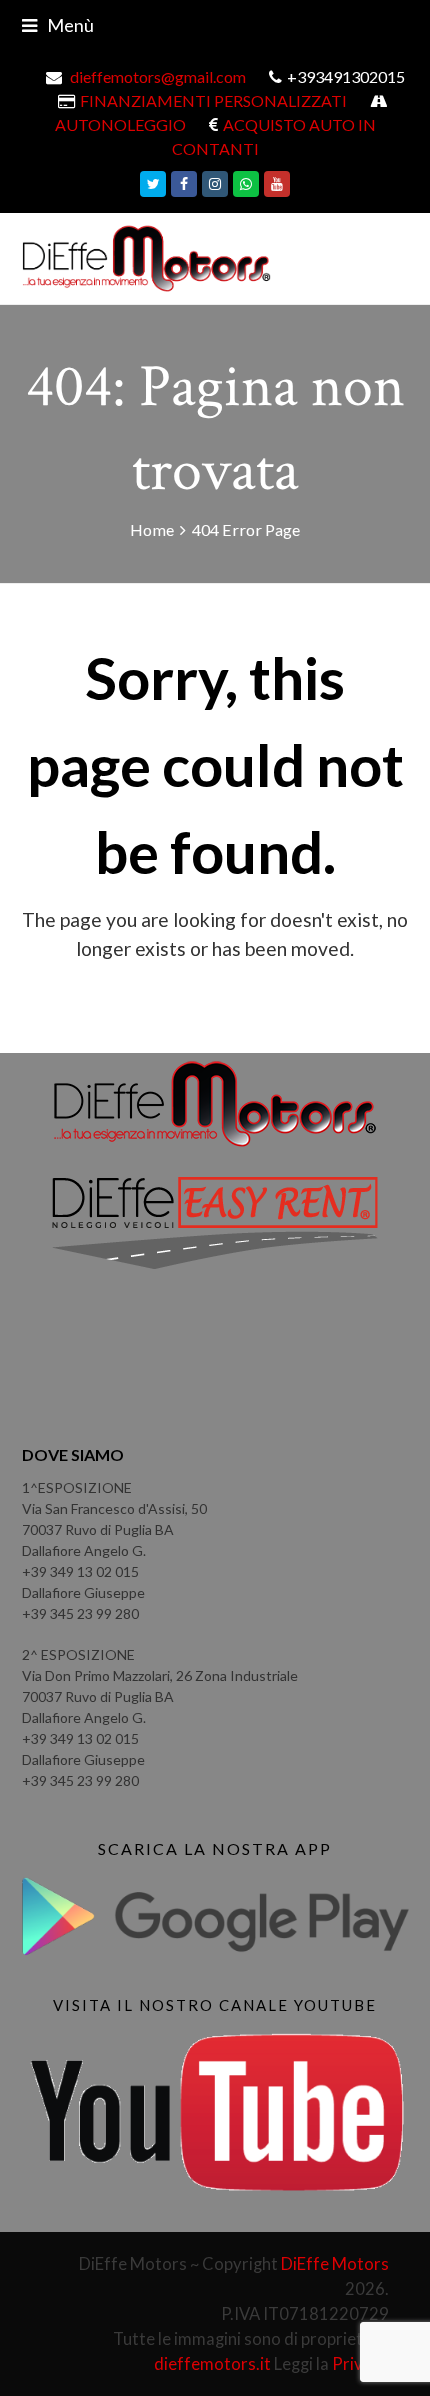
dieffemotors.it (212, 2364)
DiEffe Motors (335, 2264)
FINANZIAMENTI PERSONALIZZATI (213, 100)
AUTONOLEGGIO (120, 124)
